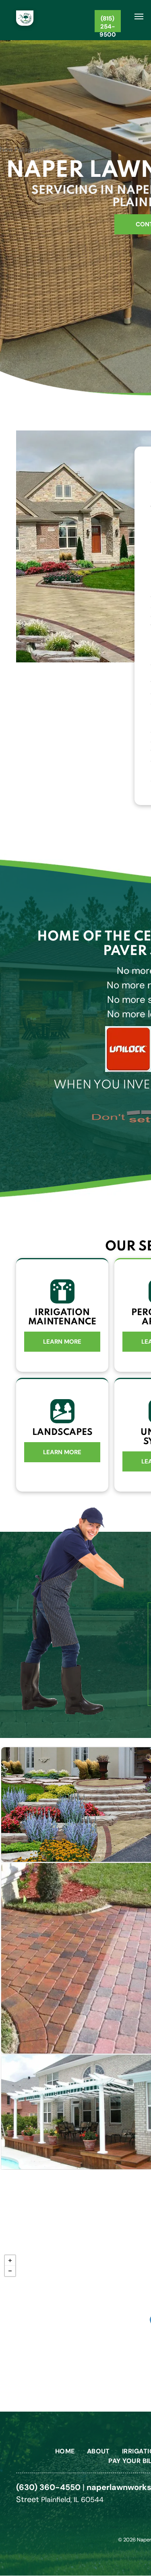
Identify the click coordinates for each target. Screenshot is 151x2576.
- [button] (10, 2271)
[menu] (139, 16)
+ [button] (10, 2260)
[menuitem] (65, 2451)
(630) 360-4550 (48, 2487)
